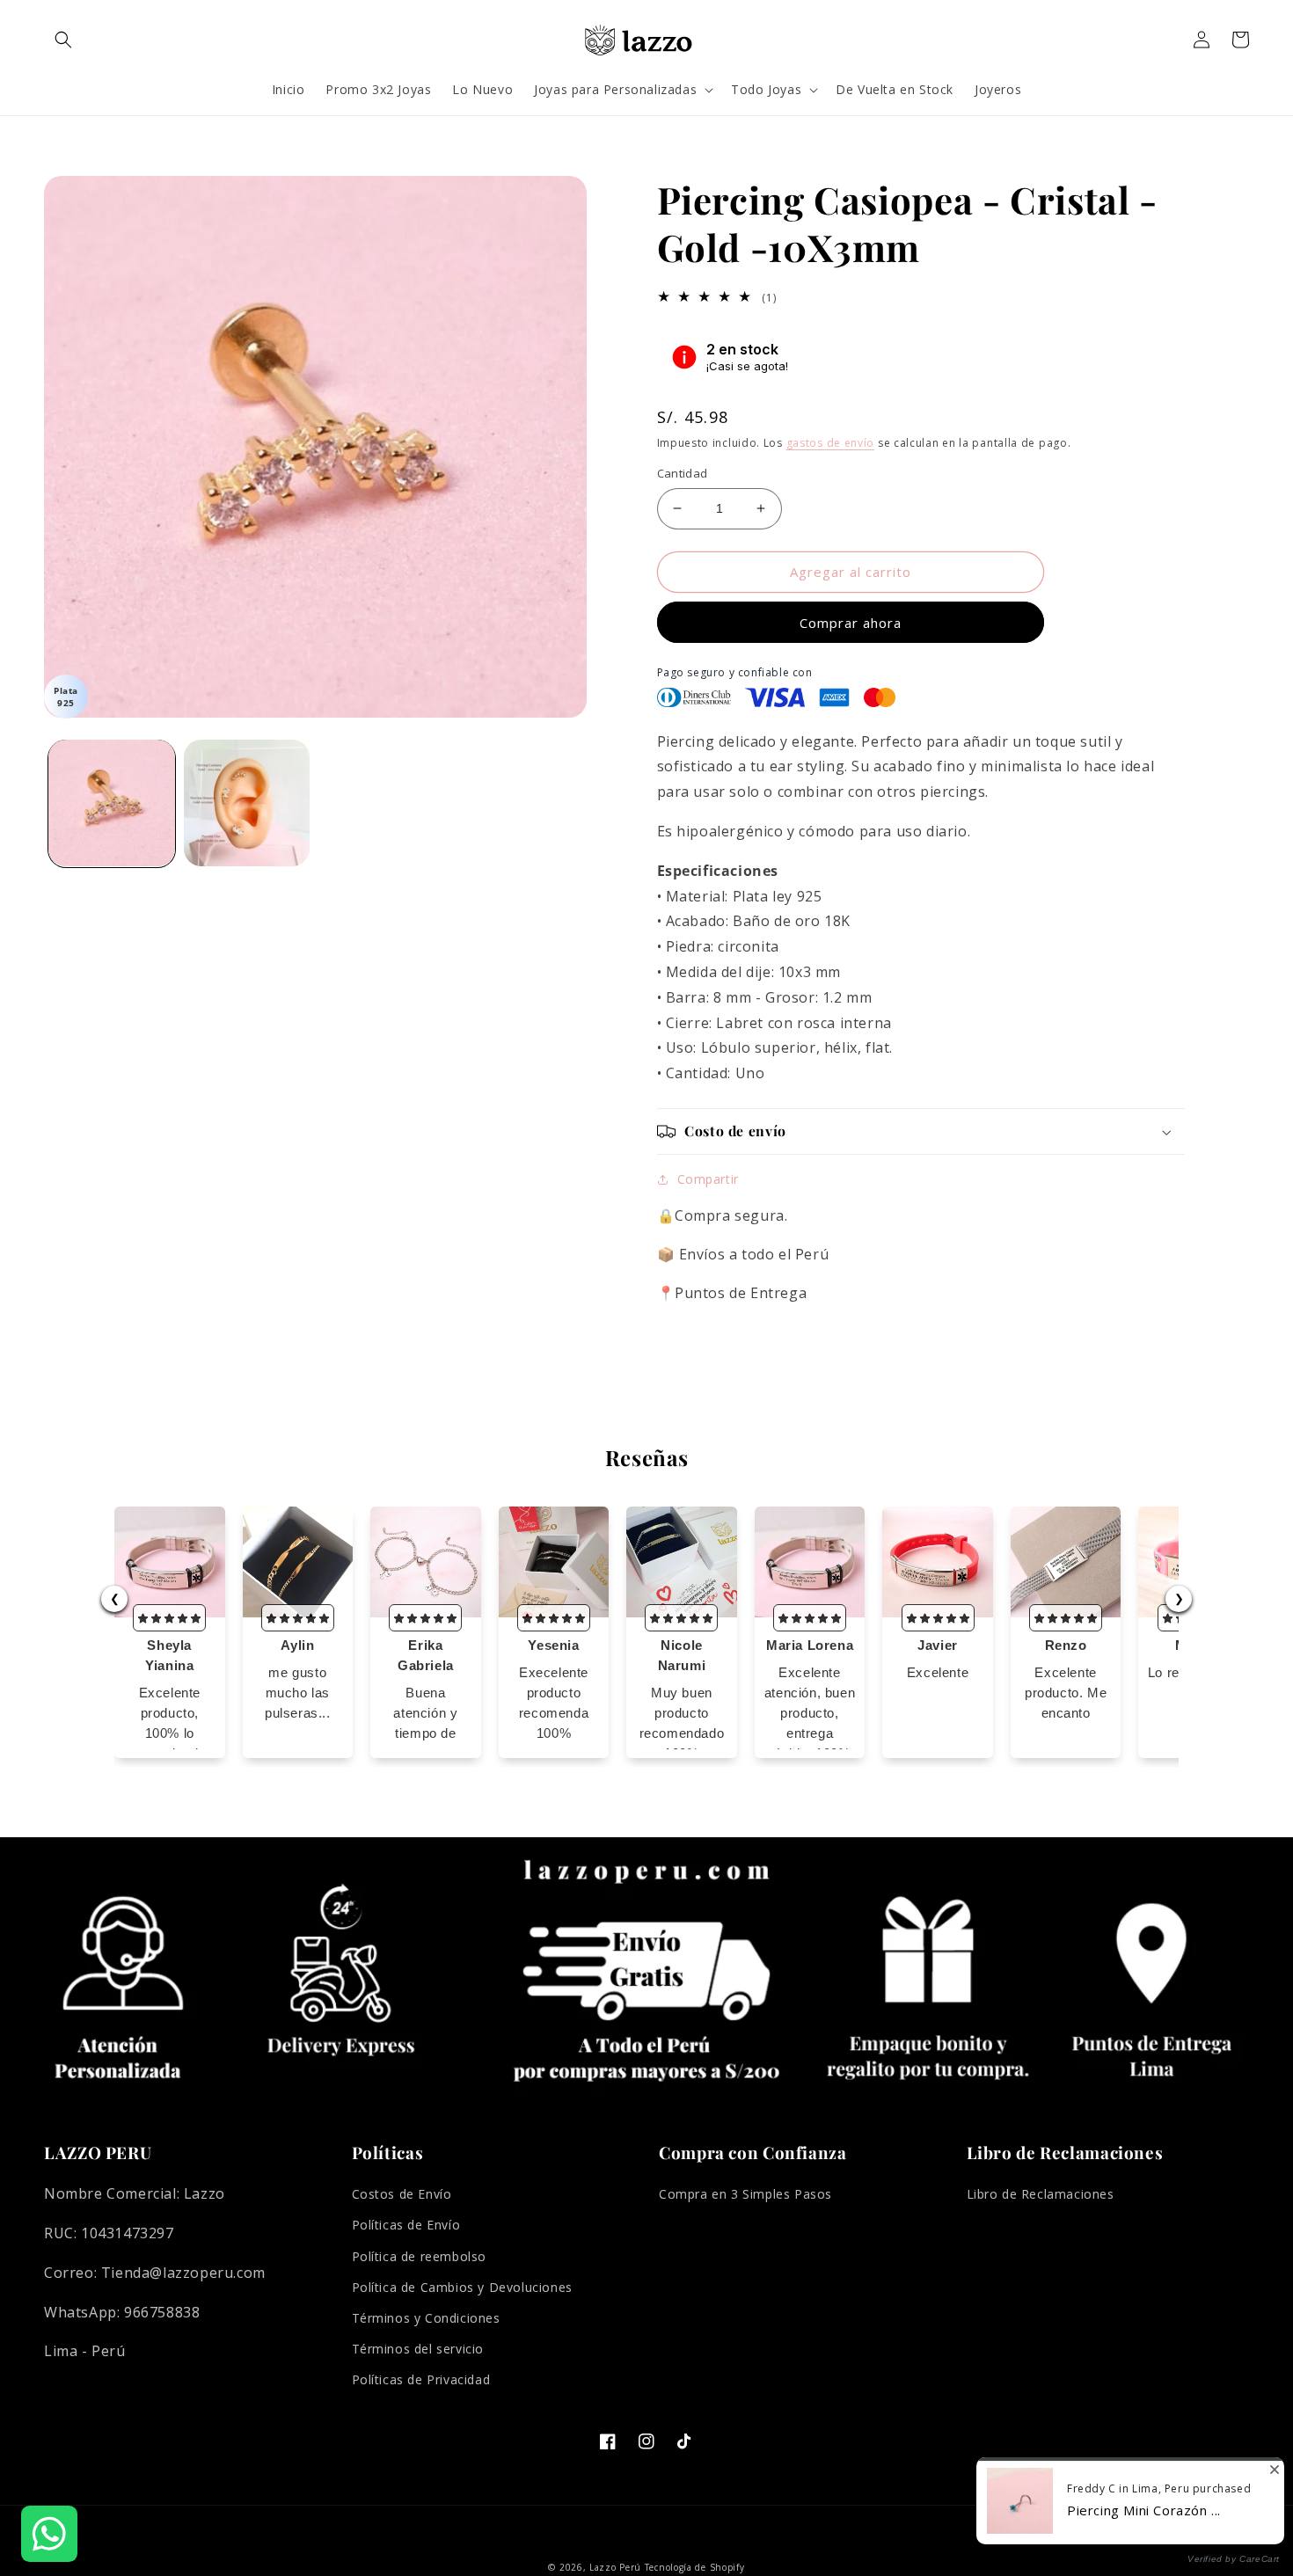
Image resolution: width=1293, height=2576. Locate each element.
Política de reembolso (420, 2256)
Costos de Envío (402, 2194)
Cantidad (683, 473)
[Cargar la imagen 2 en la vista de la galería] (247, 803)
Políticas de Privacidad (421, 2379)
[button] (63, 40)
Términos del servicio (418, 2349)
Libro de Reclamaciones (1041, 2194)
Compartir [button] (708, 1179)
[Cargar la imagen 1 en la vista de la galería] (112, 803)
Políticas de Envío (406, 2225)
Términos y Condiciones (426, 2318)
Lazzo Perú (615, 2567)
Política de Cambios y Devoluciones (462, 2287)
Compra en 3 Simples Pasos (745, 2194)
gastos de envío (831, 443)
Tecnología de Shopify (695, 2567)
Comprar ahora (851, 623)
